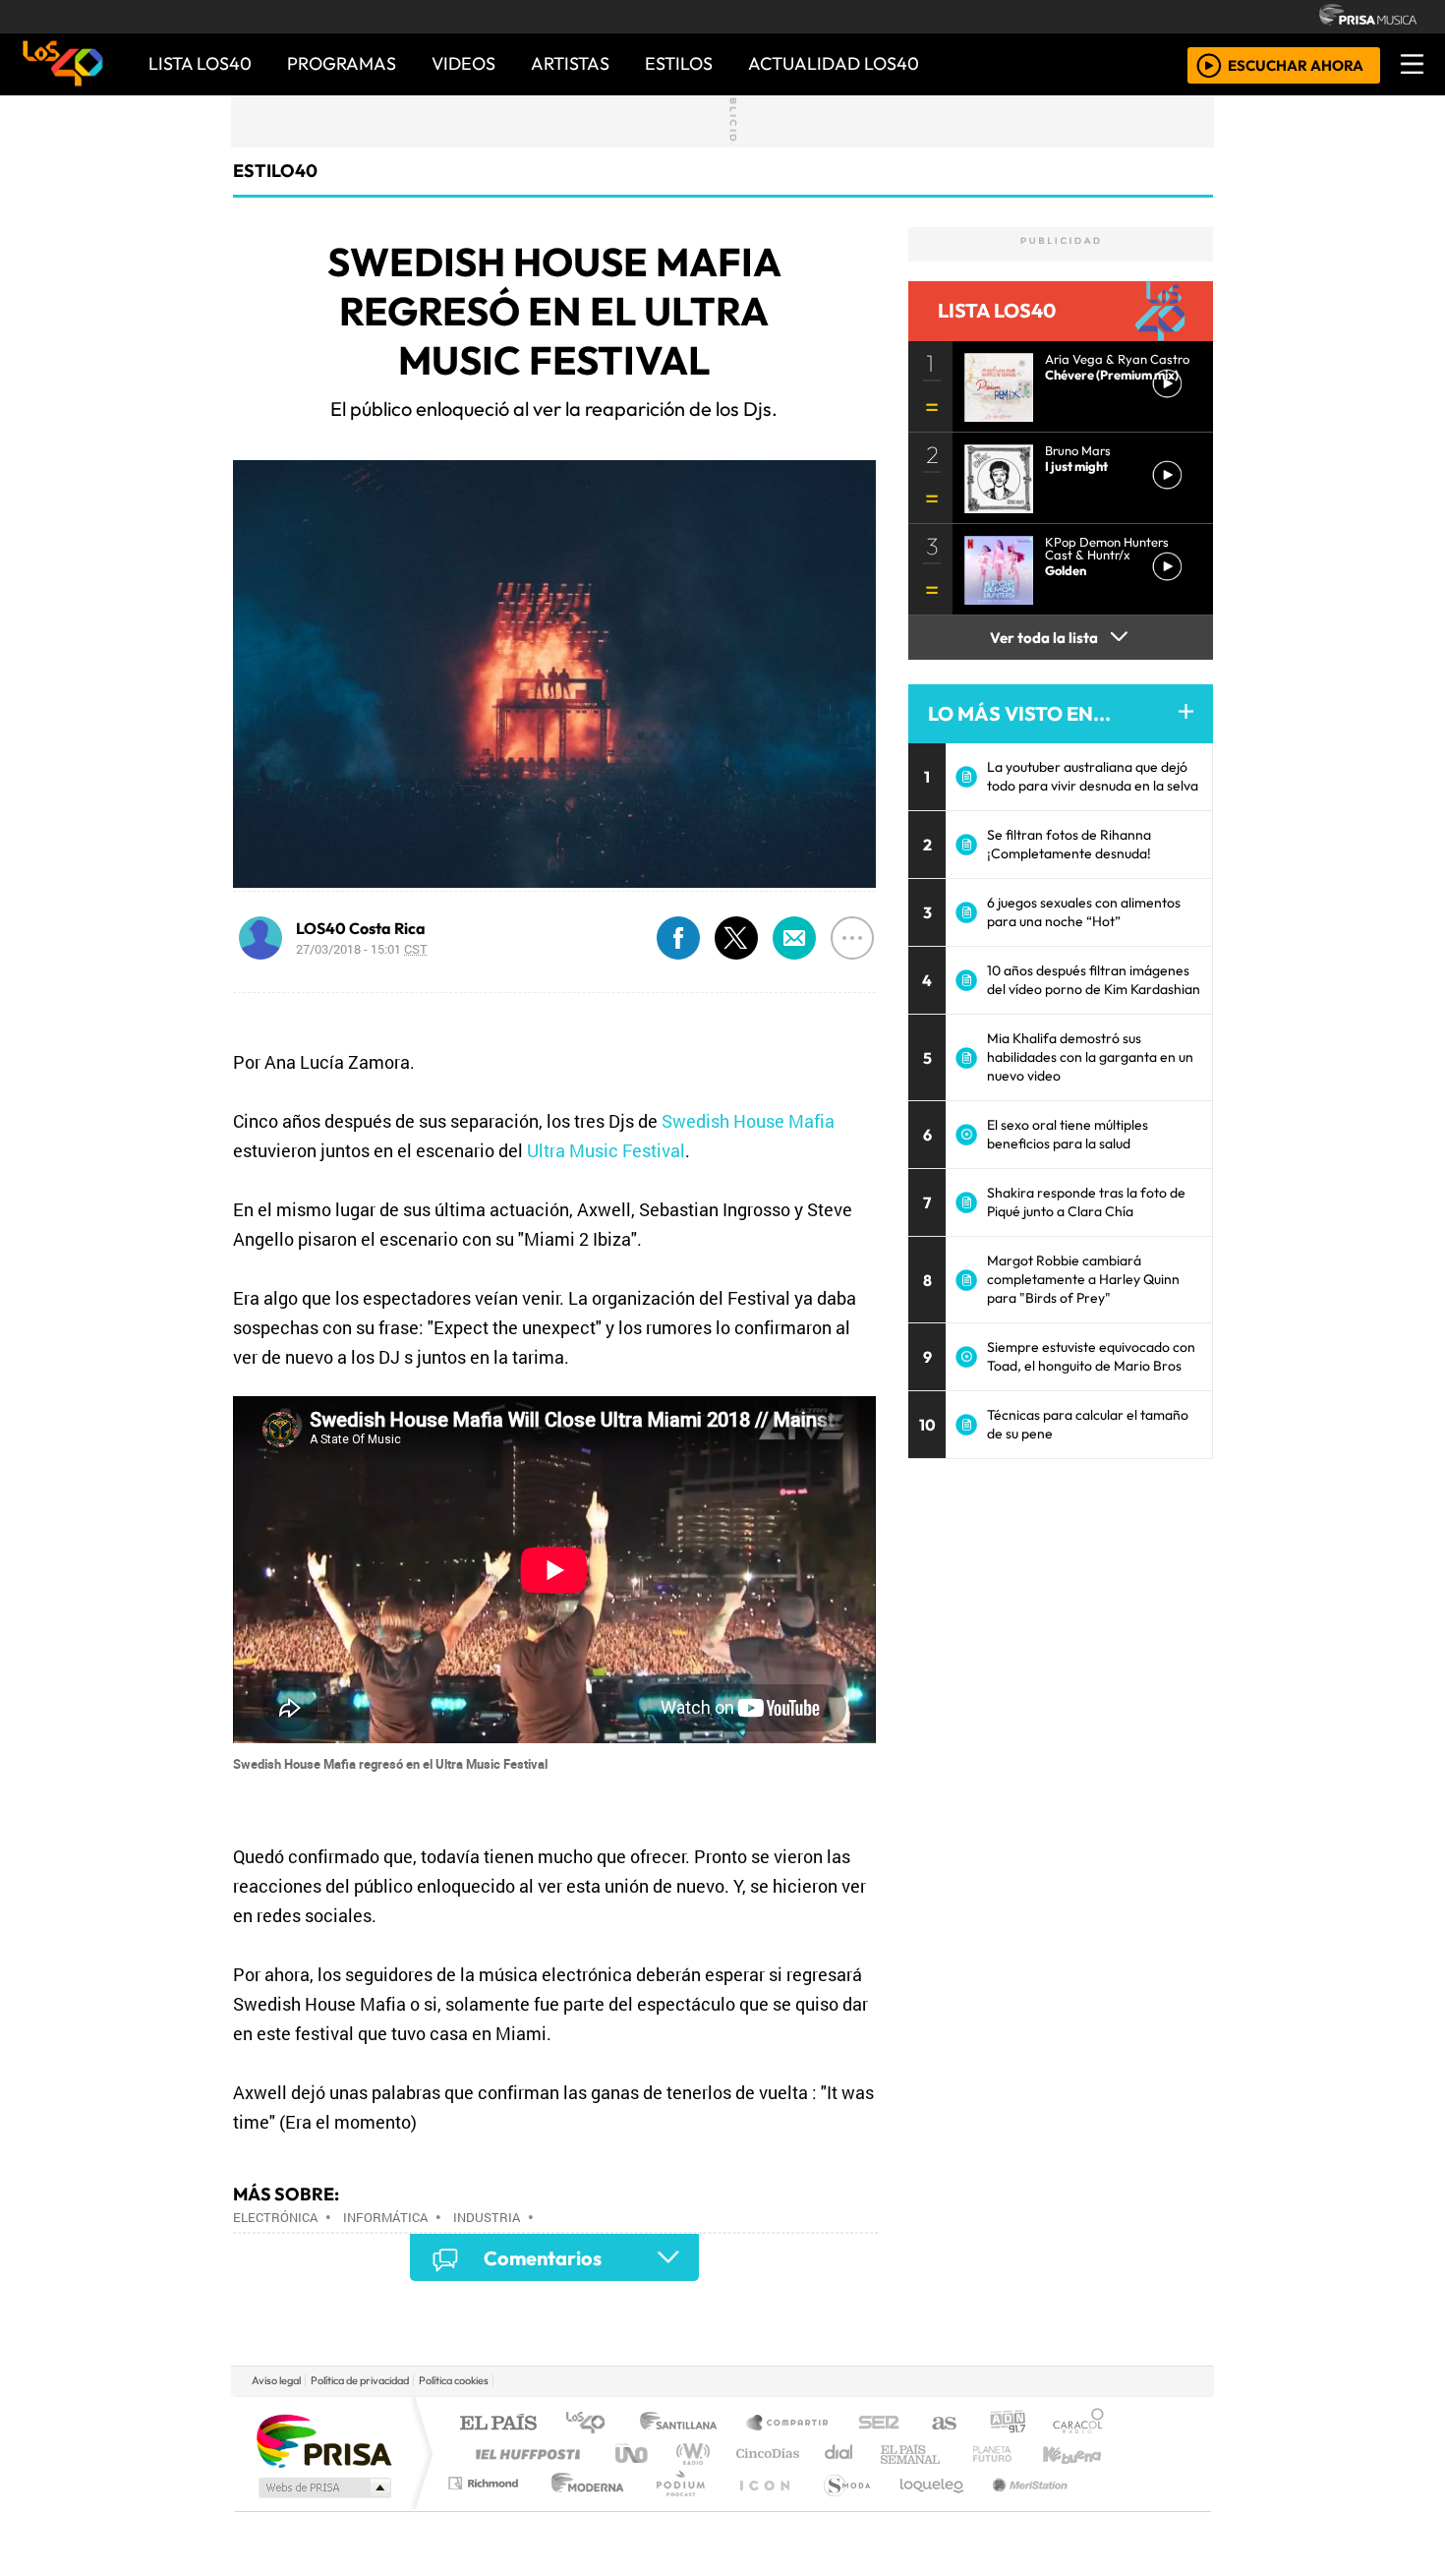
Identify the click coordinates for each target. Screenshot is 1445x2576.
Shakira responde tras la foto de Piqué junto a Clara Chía (1086, 1202)
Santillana (684, 2424)
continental (839, 2454)
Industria (487, 2217)
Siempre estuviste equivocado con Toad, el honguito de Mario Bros (1091, 1356)
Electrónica (275, 2217)
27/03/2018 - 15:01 (362, 949)
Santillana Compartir (788, 2424)
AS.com (941, 2424)
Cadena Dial (1011, 2454)
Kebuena (1081, 2454)
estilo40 (275, 171)
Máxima (893, 2454)
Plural (675, 2508)
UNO (633, 2454)
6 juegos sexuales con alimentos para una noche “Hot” (1084, 912)
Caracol (1078, 2424)
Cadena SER (879, 2424)
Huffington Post (524, 2454)
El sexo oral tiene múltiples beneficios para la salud (1068, 1134)
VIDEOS (463, 63)
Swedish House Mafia (748, 1121)
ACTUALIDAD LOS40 (834, 63)
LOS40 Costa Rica (361, 928)
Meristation (1019, 2508)
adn (1006, 2424)
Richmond (486, 2508)
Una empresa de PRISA (323, 2440)
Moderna (582, 2508)
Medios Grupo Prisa (323, 2488)
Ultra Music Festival (606, 1150)
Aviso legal (276, 2380)
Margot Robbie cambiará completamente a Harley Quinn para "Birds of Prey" (1083, 1279)
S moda (840, 2508)
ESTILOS (679, 63)
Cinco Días (765, 2454)
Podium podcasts (486, 2478)
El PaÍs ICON (761, 2508)
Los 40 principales (592, 2424)
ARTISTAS (570, 63)
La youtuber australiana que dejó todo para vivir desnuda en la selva (1093, 776)
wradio (690, 2454)
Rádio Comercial (1107, 2508)
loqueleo (925, 2508)
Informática (385, 2217)
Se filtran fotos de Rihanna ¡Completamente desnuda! (1069, 844)
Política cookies (454, 2380)
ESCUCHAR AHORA (1296, 64)
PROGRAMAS (342, 63)
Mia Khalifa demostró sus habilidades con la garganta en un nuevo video (1090, 1057)
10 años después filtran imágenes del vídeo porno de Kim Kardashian (1094, 980)
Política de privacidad (360, 2380)
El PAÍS (498, 2424)
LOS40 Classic (951, 2454)
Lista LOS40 (200, 63)
